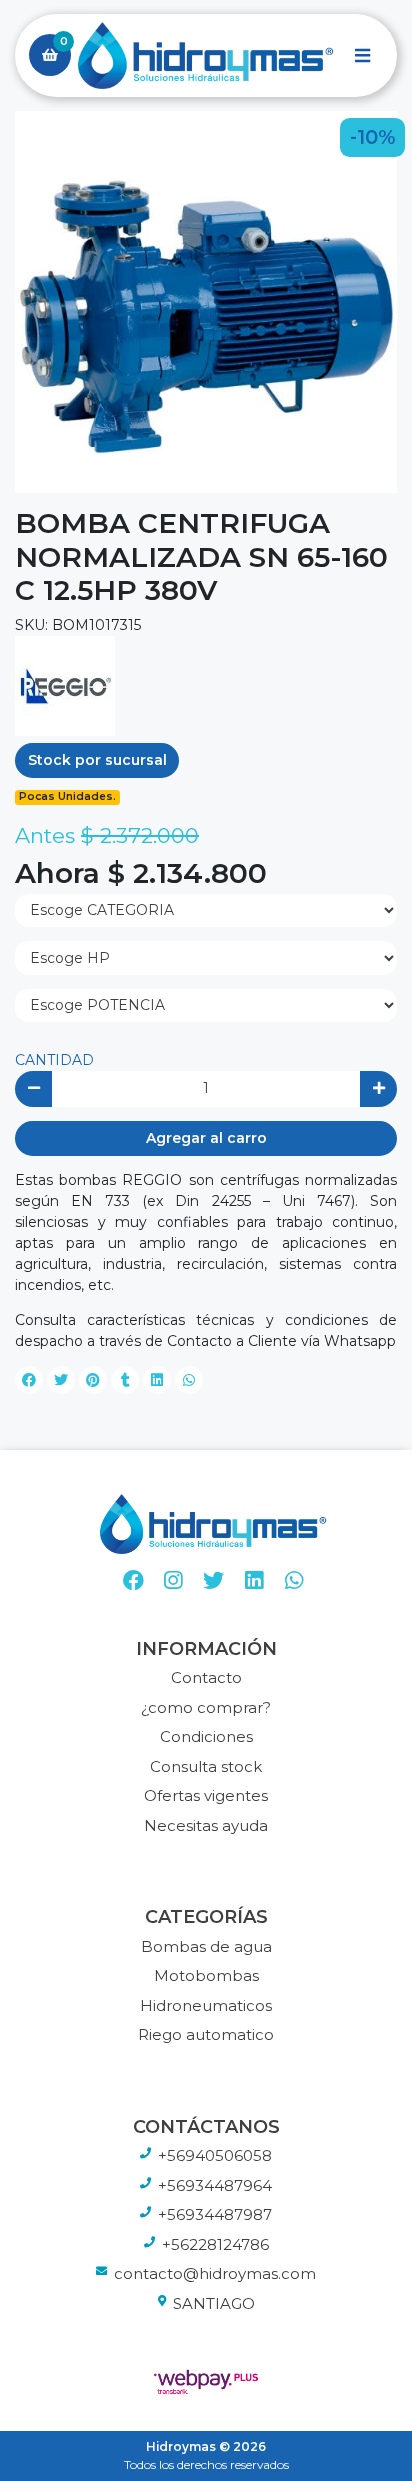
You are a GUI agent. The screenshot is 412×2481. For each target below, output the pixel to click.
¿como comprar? (206, 1707)
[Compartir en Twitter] (61, 1380)
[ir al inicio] (213, 1524)
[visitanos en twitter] (213, 1580)
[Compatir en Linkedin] (157, 1380)
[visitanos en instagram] (173, 1580)
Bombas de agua (206, 1946)
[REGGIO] (65, 684)
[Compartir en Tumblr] (125, 1380)
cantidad (54, 1060)
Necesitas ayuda (206, 1825)
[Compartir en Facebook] (29, 1380)
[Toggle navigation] (362, 55)
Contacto (206, 1677)
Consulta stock (206, 1766)
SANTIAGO (214, 2303)
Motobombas (206, 1975)
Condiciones (206, 1736)
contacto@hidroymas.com (215, 2273)
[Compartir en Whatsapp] (189, 1380)
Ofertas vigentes (206, 1795)
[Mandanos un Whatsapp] (294, 1580)
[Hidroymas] (206, 56)
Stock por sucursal (97, 760)
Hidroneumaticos (206, 2005)
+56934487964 (215, 2185)
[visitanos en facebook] (133, 1580)
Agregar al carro (206, 1138)
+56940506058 (215, 2155)
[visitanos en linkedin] (253, 1580)
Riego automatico (206, 2034)
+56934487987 (215, 2214)
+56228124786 (215, 2244)
